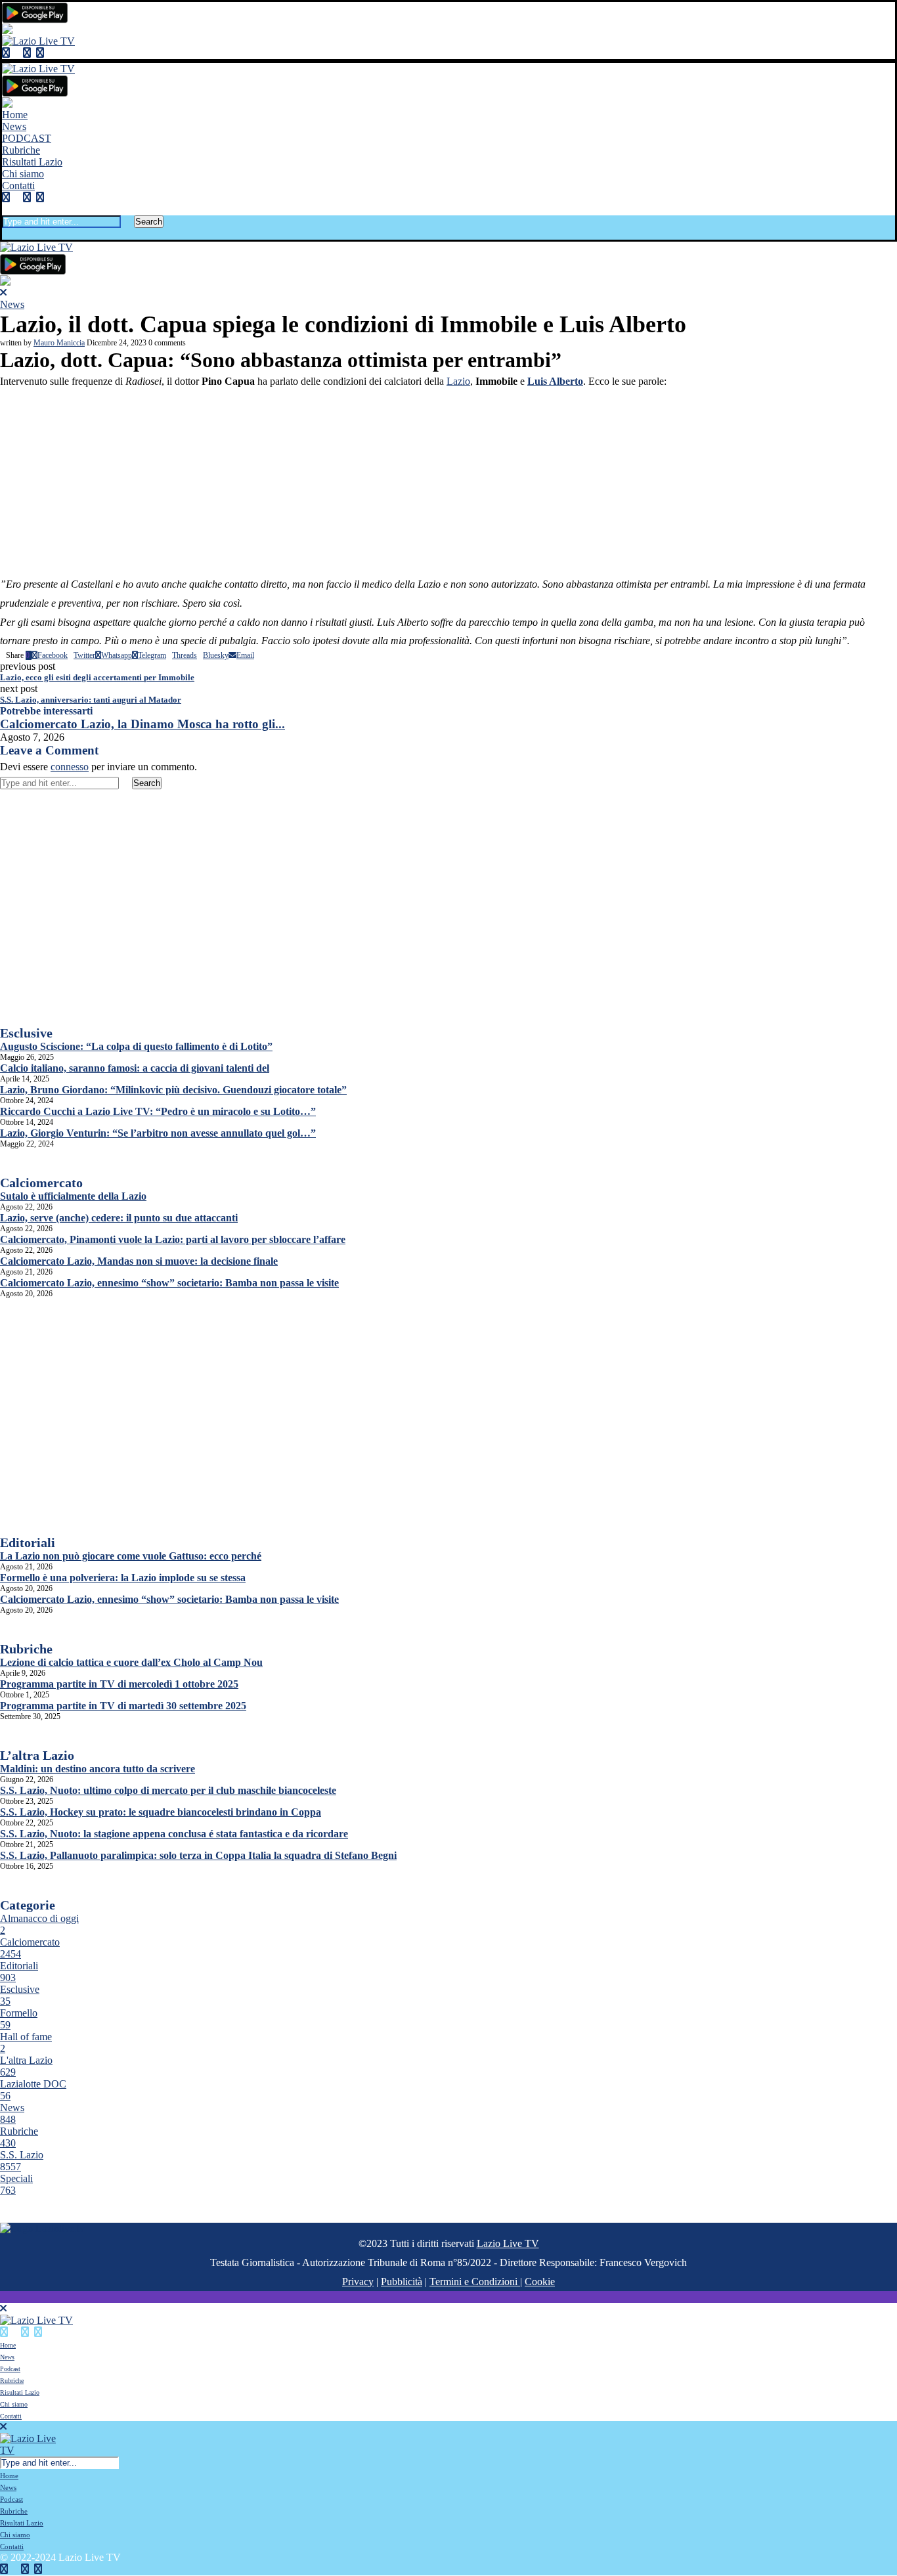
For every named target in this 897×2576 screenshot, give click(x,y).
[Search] (6, 209)
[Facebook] (6, 53)
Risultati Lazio (32, 162)
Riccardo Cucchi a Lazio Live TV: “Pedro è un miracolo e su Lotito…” (158, 1111)
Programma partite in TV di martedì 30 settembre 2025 (123, 1706)
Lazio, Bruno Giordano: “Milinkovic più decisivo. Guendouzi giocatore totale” (173, 1090)
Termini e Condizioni (475, 2281)
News (14, 126)
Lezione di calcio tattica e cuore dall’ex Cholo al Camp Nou (131, 1662)
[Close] (6, 233)
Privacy (358, 2281)
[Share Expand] (257, 655)
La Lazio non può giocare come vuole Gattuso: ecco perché (131, 1556)
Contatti (18, 186)
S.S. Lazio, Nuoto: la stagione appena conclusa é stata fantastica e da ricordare (174, 1834)
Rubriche (21, 150)
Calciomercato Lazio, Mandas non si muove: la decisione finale (139, 1261)
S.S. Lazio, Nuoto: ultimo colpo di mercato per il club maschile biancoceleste (168, 1790)
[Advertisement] (448, 483)
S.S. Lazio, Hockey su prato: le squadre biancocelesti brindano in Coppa (161, 1812)
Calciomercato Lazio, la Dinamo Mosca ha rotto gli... (142, 724)
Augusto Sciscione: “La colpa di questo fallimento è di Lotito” (136, 1046)
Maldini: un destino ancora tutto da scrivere (98, 1769)
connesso (70, 767)
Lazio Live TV (508, 2243)
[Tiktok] (51, 53)
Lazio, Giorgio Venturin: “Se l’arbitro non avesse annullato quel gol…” (158, 1133)
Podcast (10, 2369)
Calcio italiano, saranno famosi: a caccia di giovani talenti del (135, 1068)
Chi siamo (23, 174)
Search (149, 222)
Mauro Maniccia (59, 343)
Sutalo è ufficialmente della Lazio (73, 1196)
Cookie (540, 2281)
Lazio (458, 381)
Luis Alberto (555, 381)
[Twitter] (16, 53)
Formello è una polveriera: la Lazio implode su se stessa (123, 1578)
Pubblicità (402, 2281)
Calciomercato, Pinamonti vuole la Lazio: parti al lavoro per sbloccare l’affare (173, 1239)
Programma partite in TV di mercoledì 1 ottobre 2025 (119, 1684)
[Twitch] (40, 53)
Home (15, 115)
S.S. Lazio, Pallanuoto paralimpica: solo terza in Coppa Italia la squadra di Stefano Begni (198, 1855)
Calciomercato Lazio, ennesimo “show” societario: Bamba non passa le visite (169, 1283)
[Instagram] (27, 53)
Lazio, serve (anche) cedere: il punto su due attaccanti (119, 1218)
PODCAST (27, 138)
